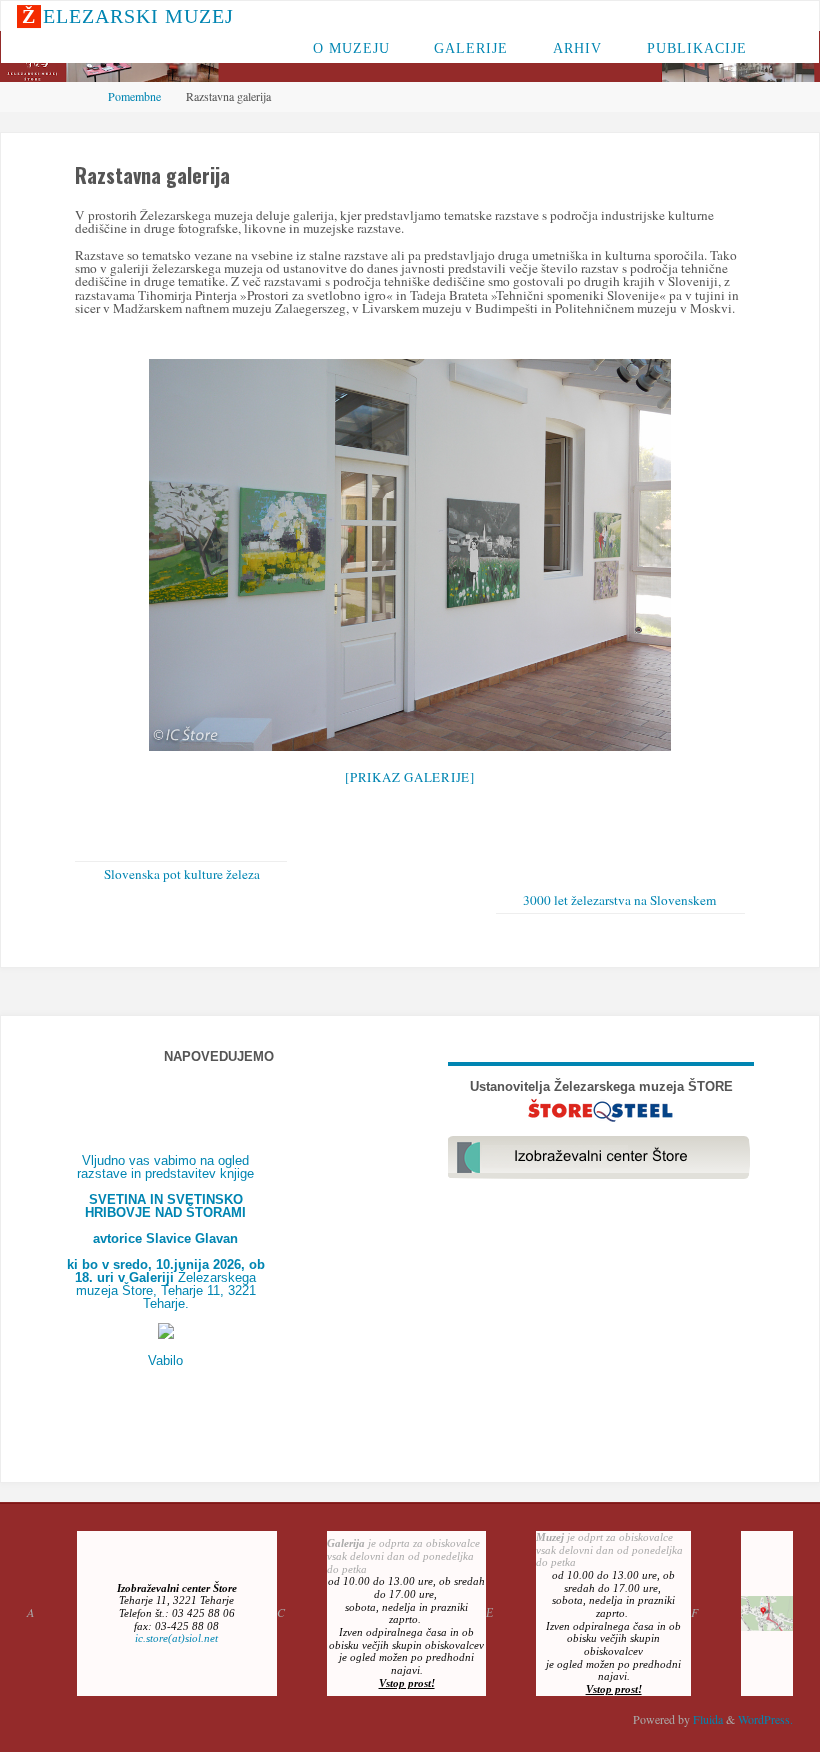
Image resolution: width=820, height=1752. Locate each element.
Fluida (706, 1719)
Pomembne (134, 96)
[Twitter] (761, 17)
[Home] (80, 96)
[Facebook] (734, 17)
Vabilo (165, 1360)
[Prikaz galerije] (410, 777)
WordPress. (765, 1719)
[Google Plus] (789, 17)
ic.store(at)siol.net (176, 1638)
